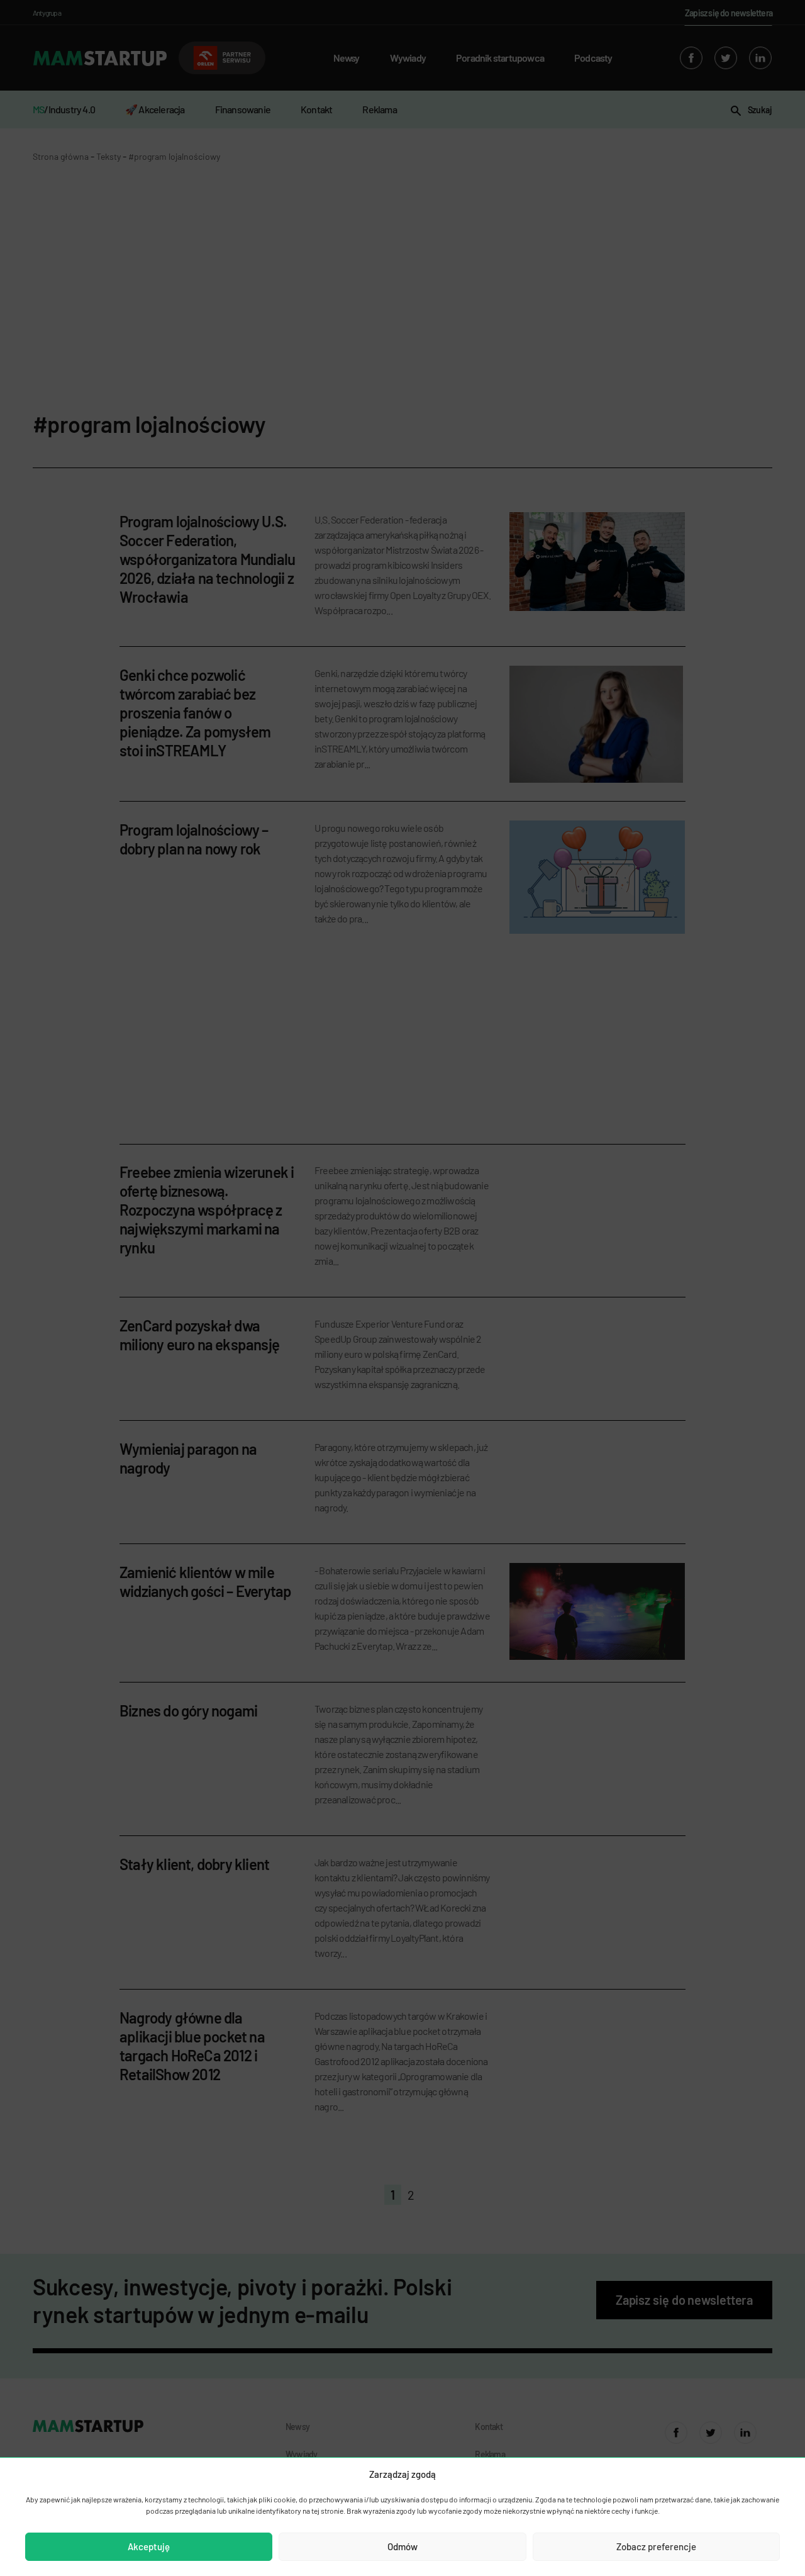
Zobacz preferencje (656, 2546)
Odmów (402, 2546)
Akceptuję (149, 2546)
